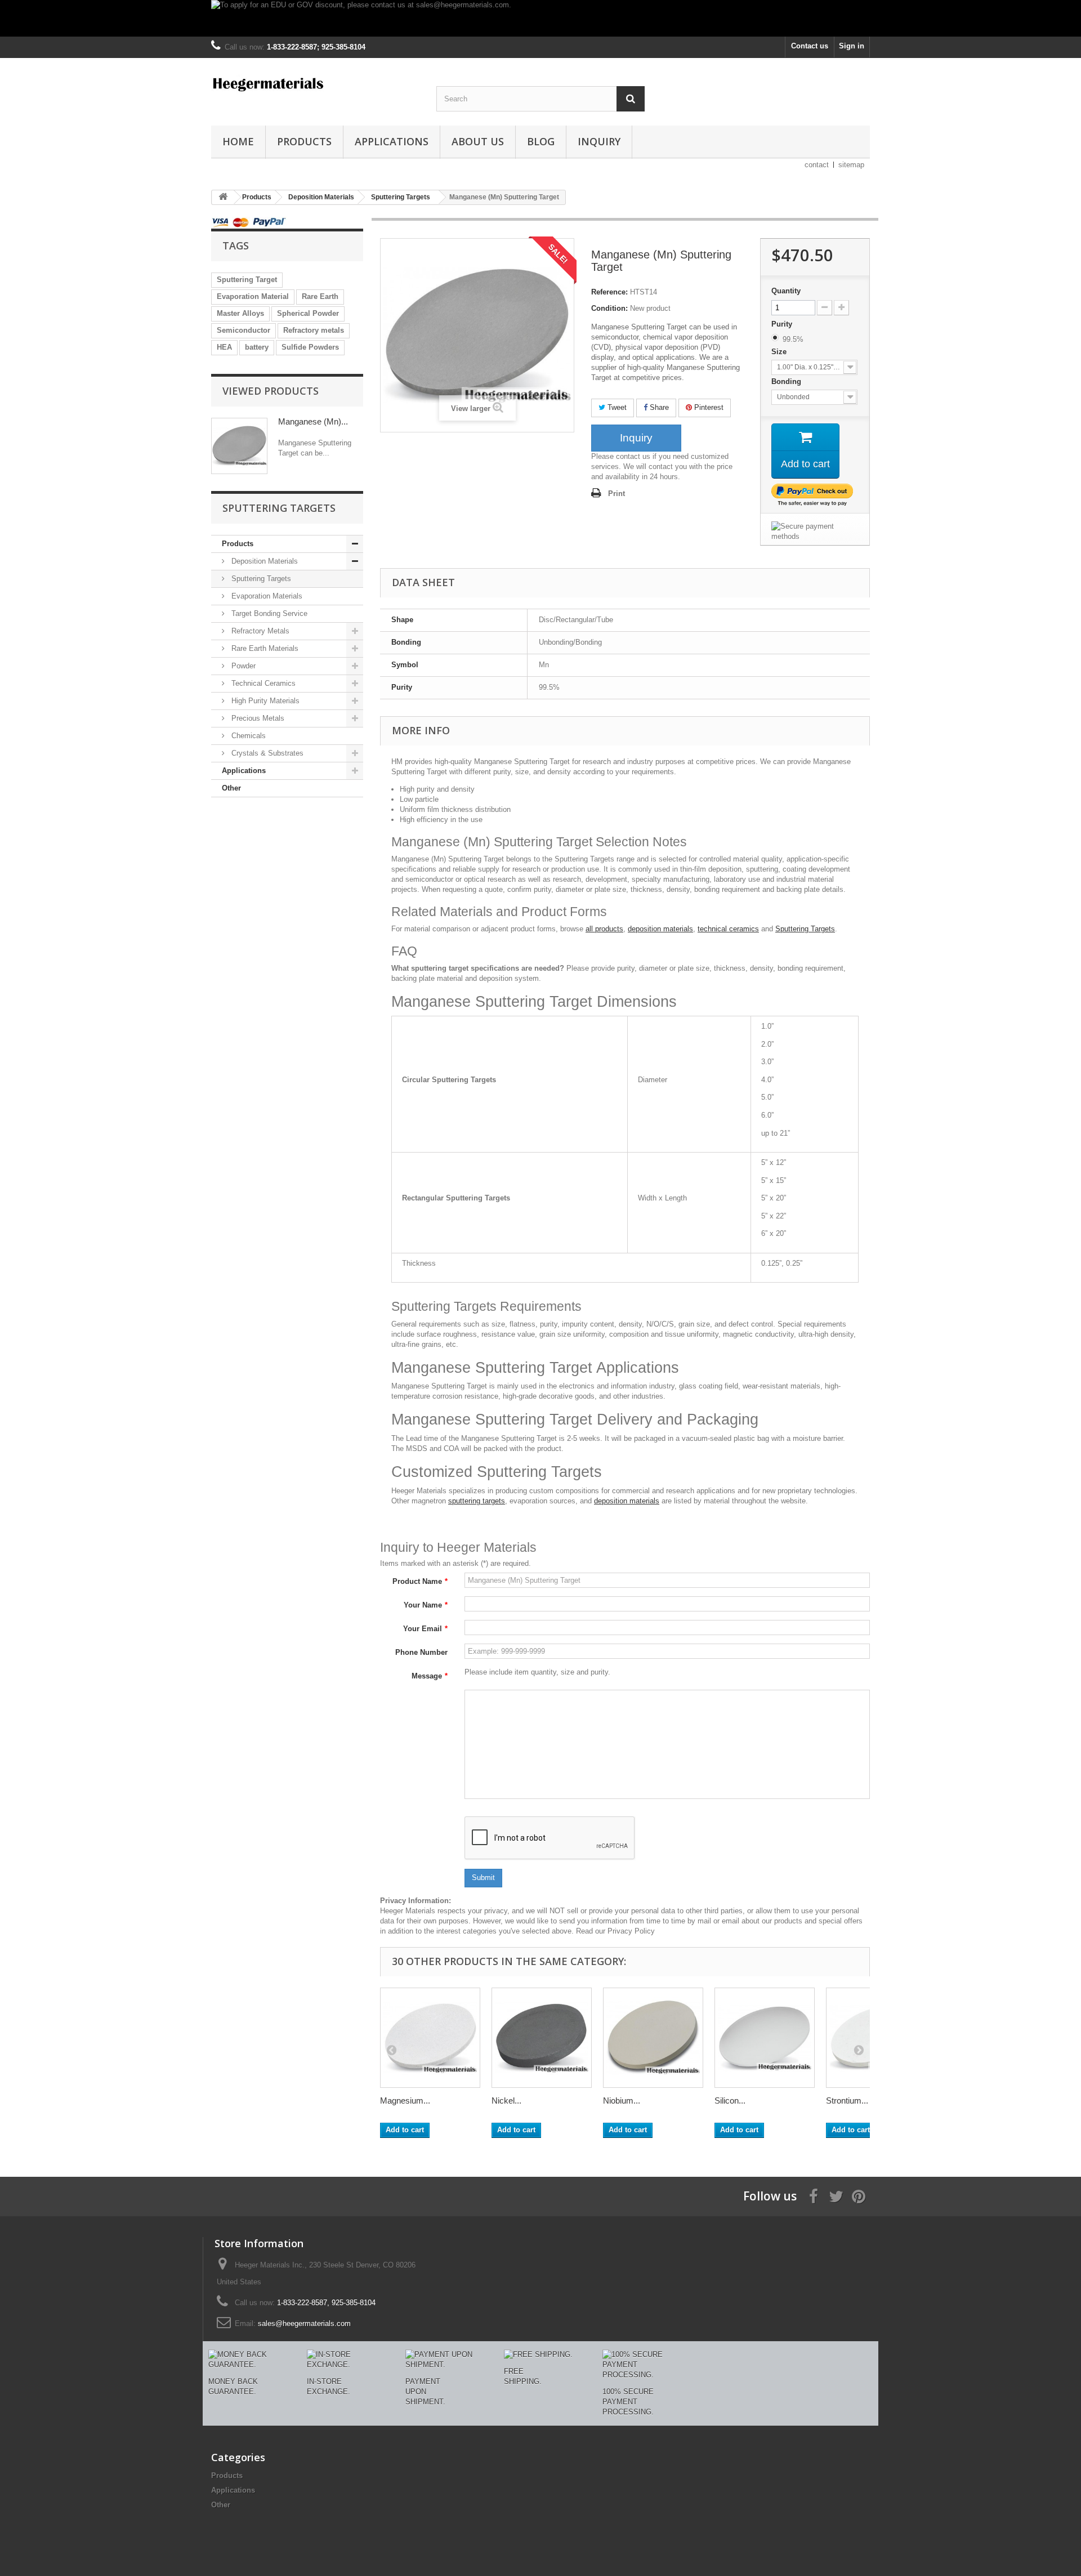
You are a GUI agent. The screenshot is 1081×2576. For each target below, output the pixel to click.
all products (604, 929)
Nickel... (506, 2100)
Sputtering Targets (260, 579)
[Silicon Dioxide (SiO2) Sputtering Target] (765, 2038)
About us (478, 141)
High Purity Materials (264, 701)
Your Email (425, 1629)
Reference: (609, 292)
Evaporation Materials (266, 596)
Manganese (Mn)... (313, 421)
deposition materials (660, 929)
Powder (242, 666)
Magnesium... (405, 2100)
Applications (392, 141)
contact (817, 165)
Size (780, 352)
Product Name (420, 1581)
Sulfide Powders (310, 347)
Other (231, 788)
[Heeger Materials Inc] (315, 83)
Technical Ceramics (262, 683)
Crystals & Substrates (266, 753)
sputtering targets (477, 1501)
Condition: (609, 308)
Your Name (426, 1605)
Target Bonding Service (268, 613)
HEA (224, 347)
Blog (541, 141)
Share (658, 407)
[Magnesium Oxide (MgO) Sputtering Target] (430, 2038)
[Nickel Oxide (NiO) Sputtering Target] (542, 2038)
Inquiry (599, 141)
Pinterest (708, 407)
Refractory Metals (259, 631)
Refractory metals (314, 330)
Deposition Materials (263, 561)
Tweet (616, 407)
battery (257, 347)
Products (304, 141)
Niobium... (622, 2100)
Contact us (810, 46)
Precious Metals (257, 718)
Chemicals (247, 736)
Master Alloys (240, 313)
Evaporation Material (253, 296)
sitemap (851, 165)
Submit (483, 1878)
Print (617, 494)
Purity (783, 324)
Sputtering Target (247, 280)
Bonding (787, 381)
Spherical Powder (308, 313)
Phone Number (421, 1652)
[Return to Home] (223, 197)
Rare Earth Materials (264, 648)
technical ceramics (728, 929)
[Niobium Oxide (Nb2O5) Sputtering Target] (653, 2038)
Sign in (852, 46)
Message (430, 1676)
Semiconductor (244, 330)
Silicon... (730, 2100)
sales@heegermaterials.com (304, 2323)
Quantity (786, 291)
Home (238, 141)
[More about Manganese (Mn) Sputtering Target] (239, 446)
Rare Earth (320, 296)
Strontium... (847, 2100)
